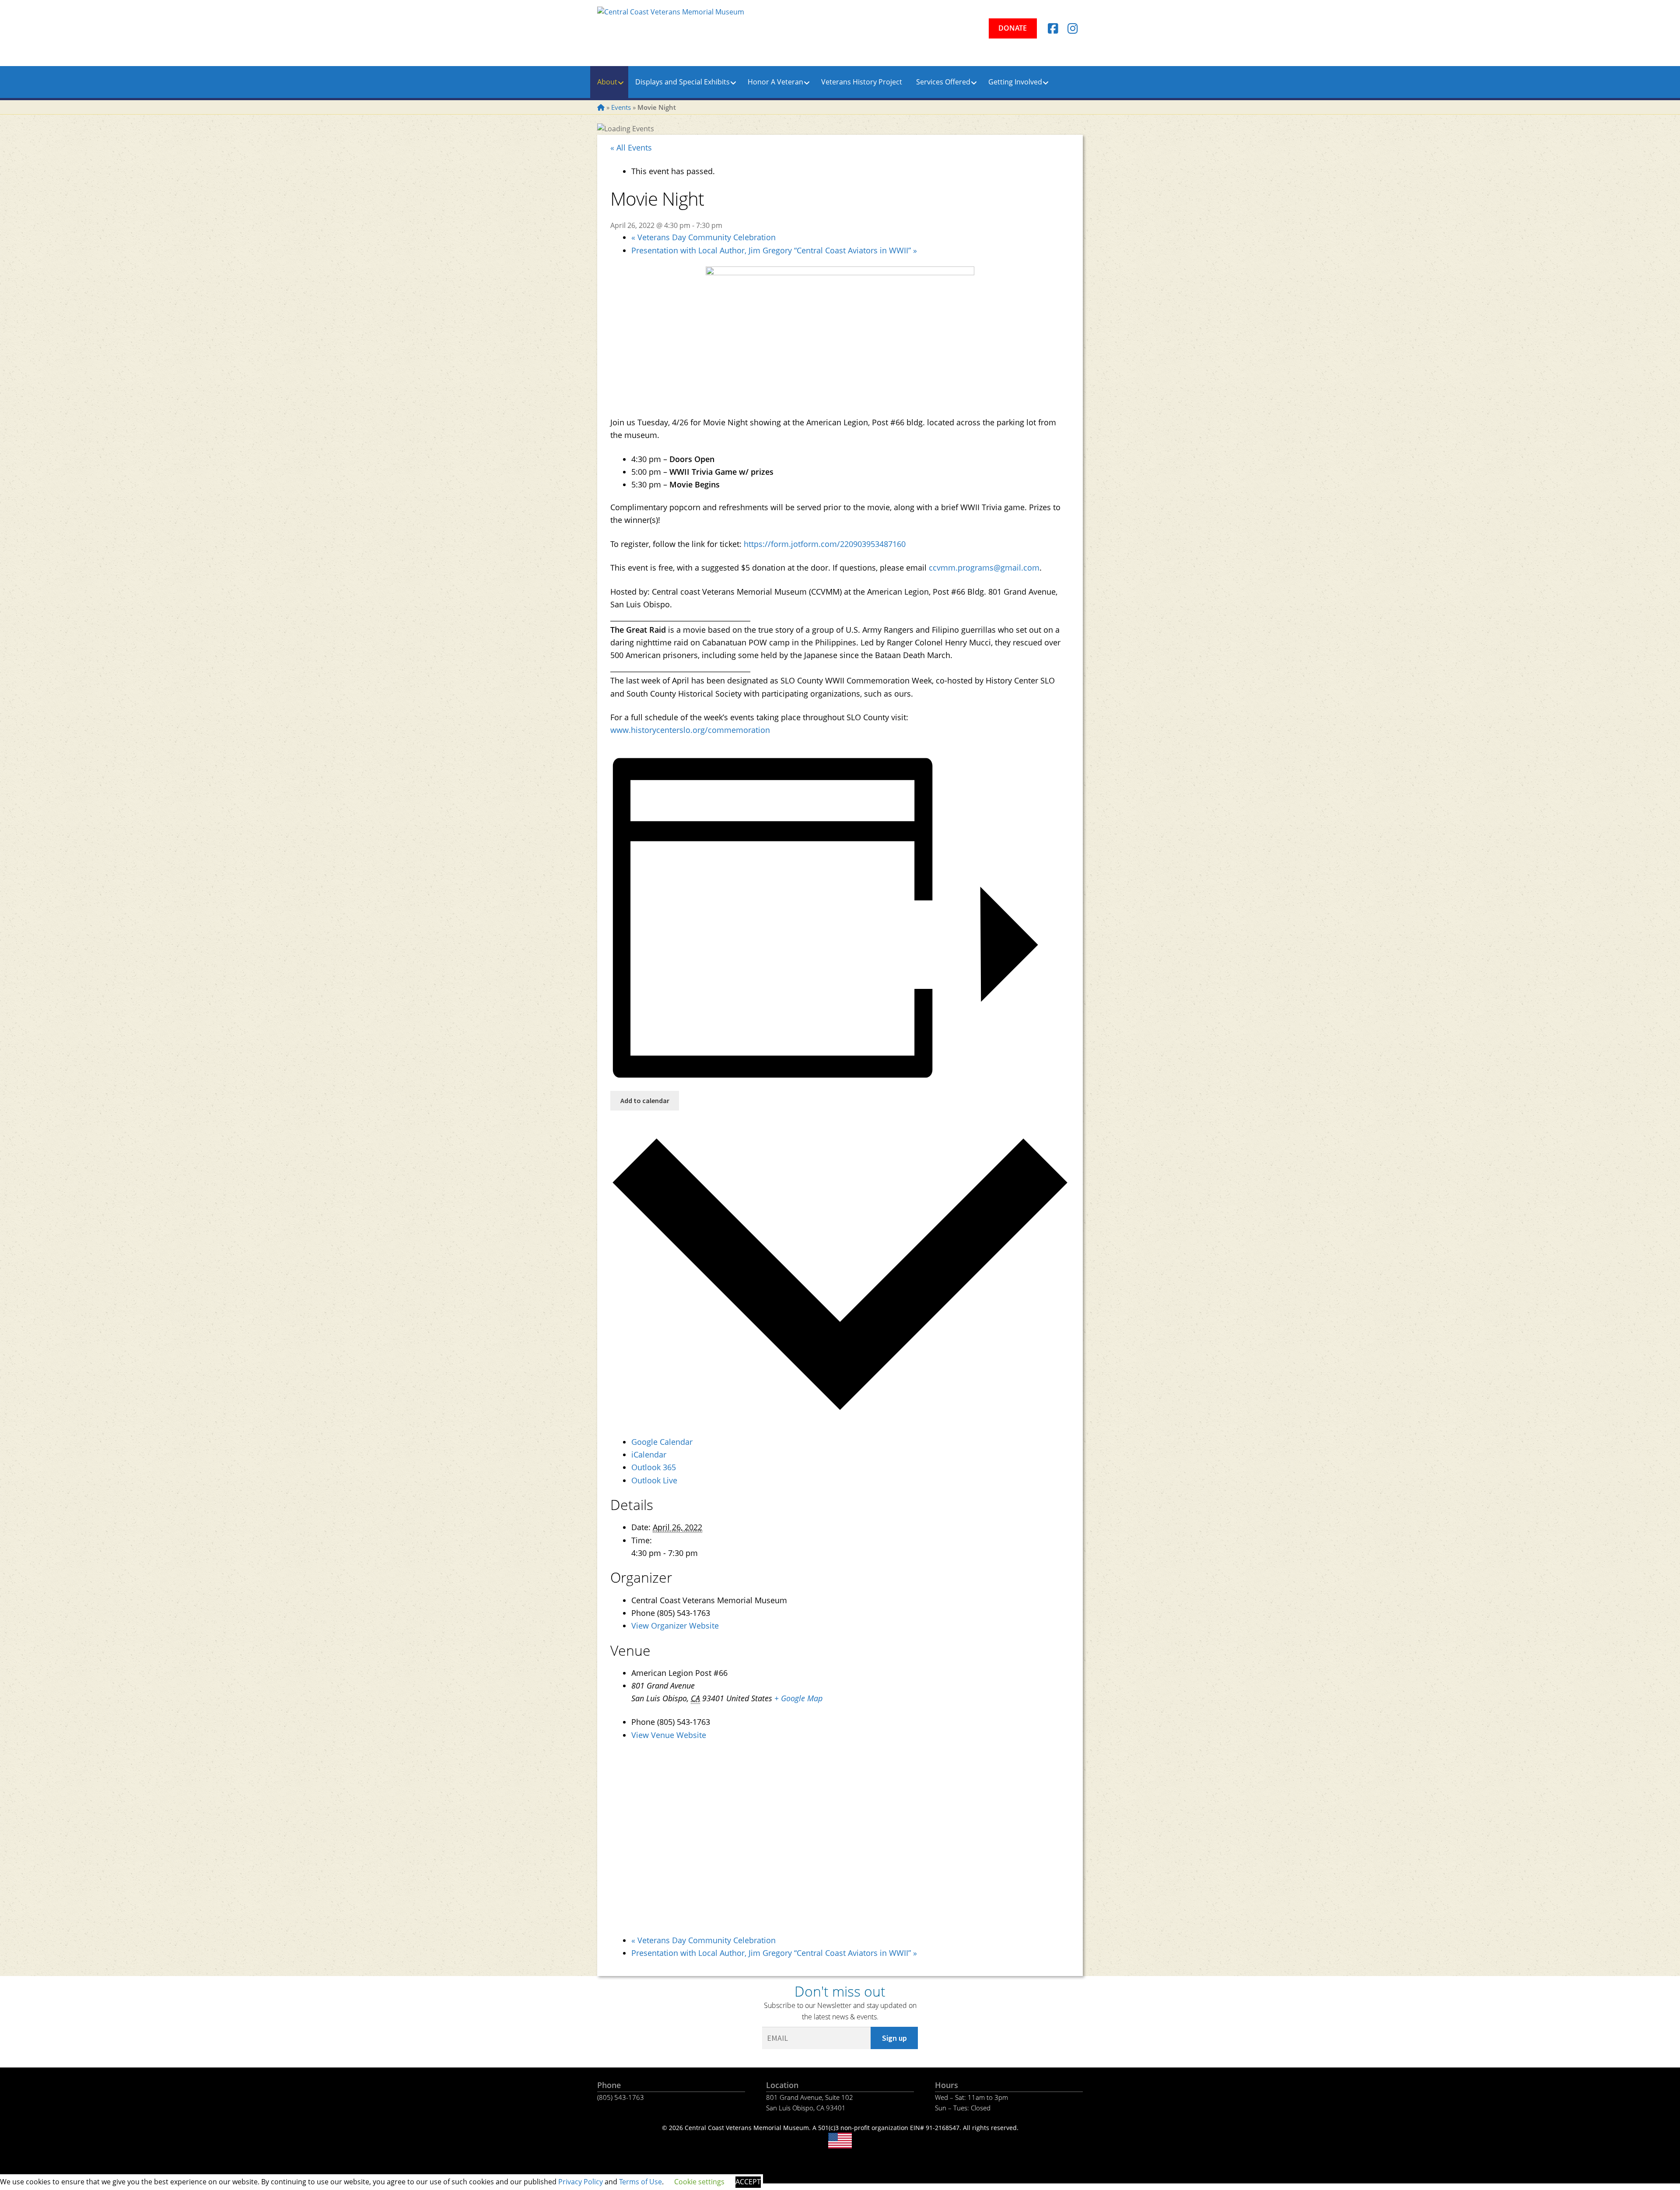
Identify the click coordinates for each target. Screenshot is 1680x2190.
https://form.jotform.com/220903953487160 (825, 544)
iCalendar (649, 1454)
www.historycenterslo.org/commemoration (690, 730)
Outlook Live (654, 1480)
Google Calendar (662, 1442)
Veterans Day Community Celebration (703, 237)
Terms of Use (640, 2182)
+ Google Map (798, 1698)
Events (621, 107)
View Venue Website (669, 1735)
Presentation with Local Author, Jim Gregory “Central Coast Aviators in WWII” (774, 250)
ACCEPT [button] (748, 2182)
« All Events (631, 147)
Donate (1013, 28)
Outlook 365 (654, 1467)
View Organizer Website (675, 1626)
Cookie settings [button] (699, 2182)
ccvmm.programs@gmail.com (984, 568)
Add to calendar (645, 1100)
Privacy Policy (581, 2182)
